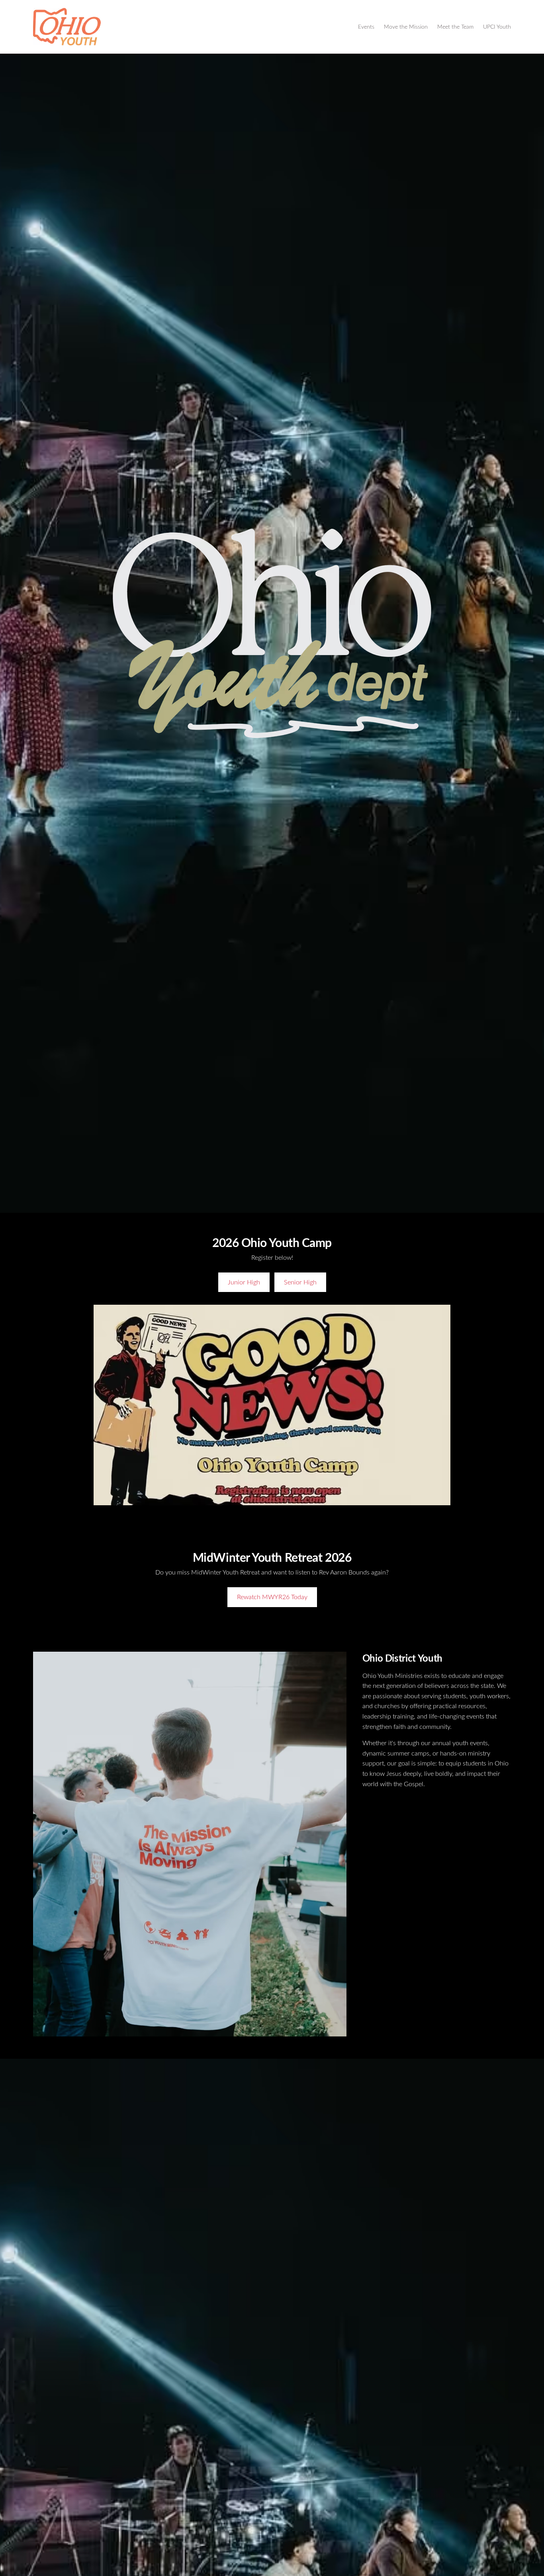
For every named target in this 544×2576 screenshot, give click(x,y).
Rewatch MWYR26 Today (272, 1597)
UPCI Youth (497, 26)
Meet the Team (455, 26)
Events (366, 26)
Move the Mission (406, 26)
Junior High (244, 1282)
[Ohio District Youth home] (67, 27)
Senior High (300, 1282)
